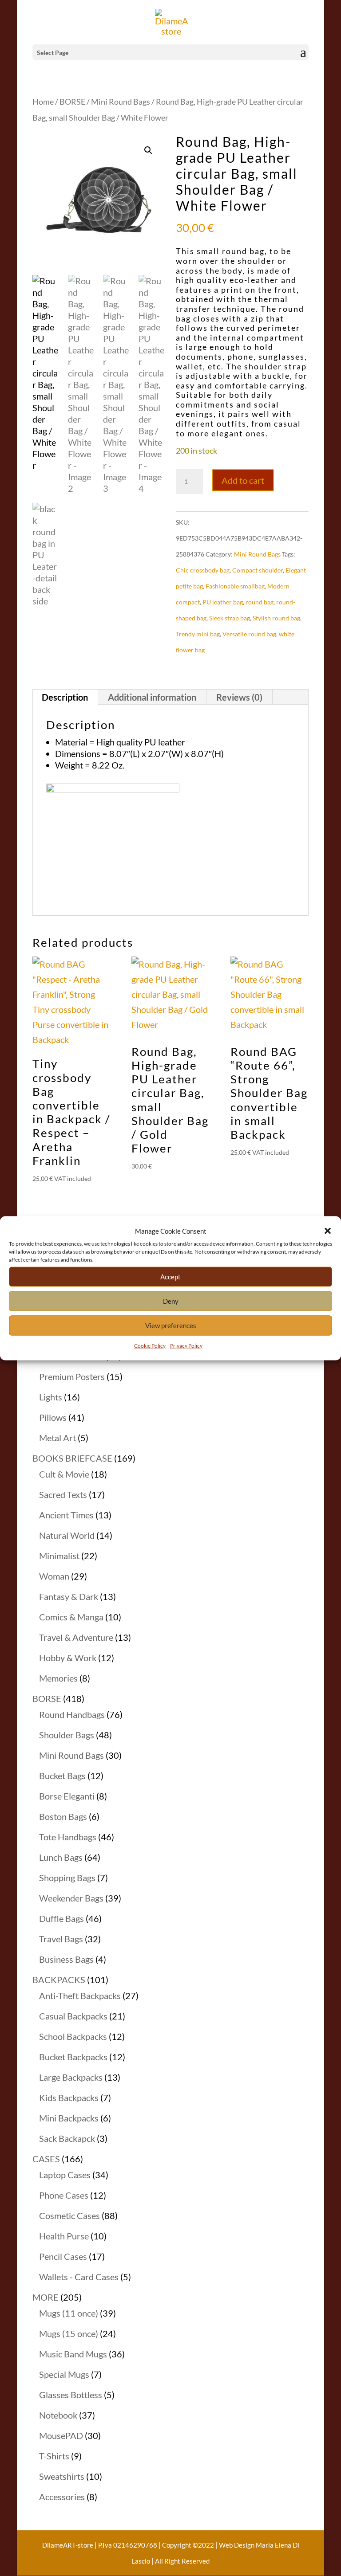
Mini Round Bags (121, 102)
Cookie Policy (150, 1345)
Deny (171, 1301)
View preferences (171, 1325)
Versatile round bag (249, 634)
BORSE (72, 102)
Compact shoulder (258, 570)
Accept (170, 1277)
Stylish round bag (276, 618)
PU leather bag (223, 602)
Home (43, 102)
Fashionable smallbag (235, 586)
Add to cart (243, 480)
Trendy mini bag (198, 634)
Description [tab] (65, 697)
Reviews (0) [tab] (239, 697)
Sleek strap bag (230, 618)
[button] (328, 1231)
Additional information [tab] (152, 697)
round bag (260, 602)
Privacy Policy (186, 1345)
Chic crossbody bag (203, 570)
